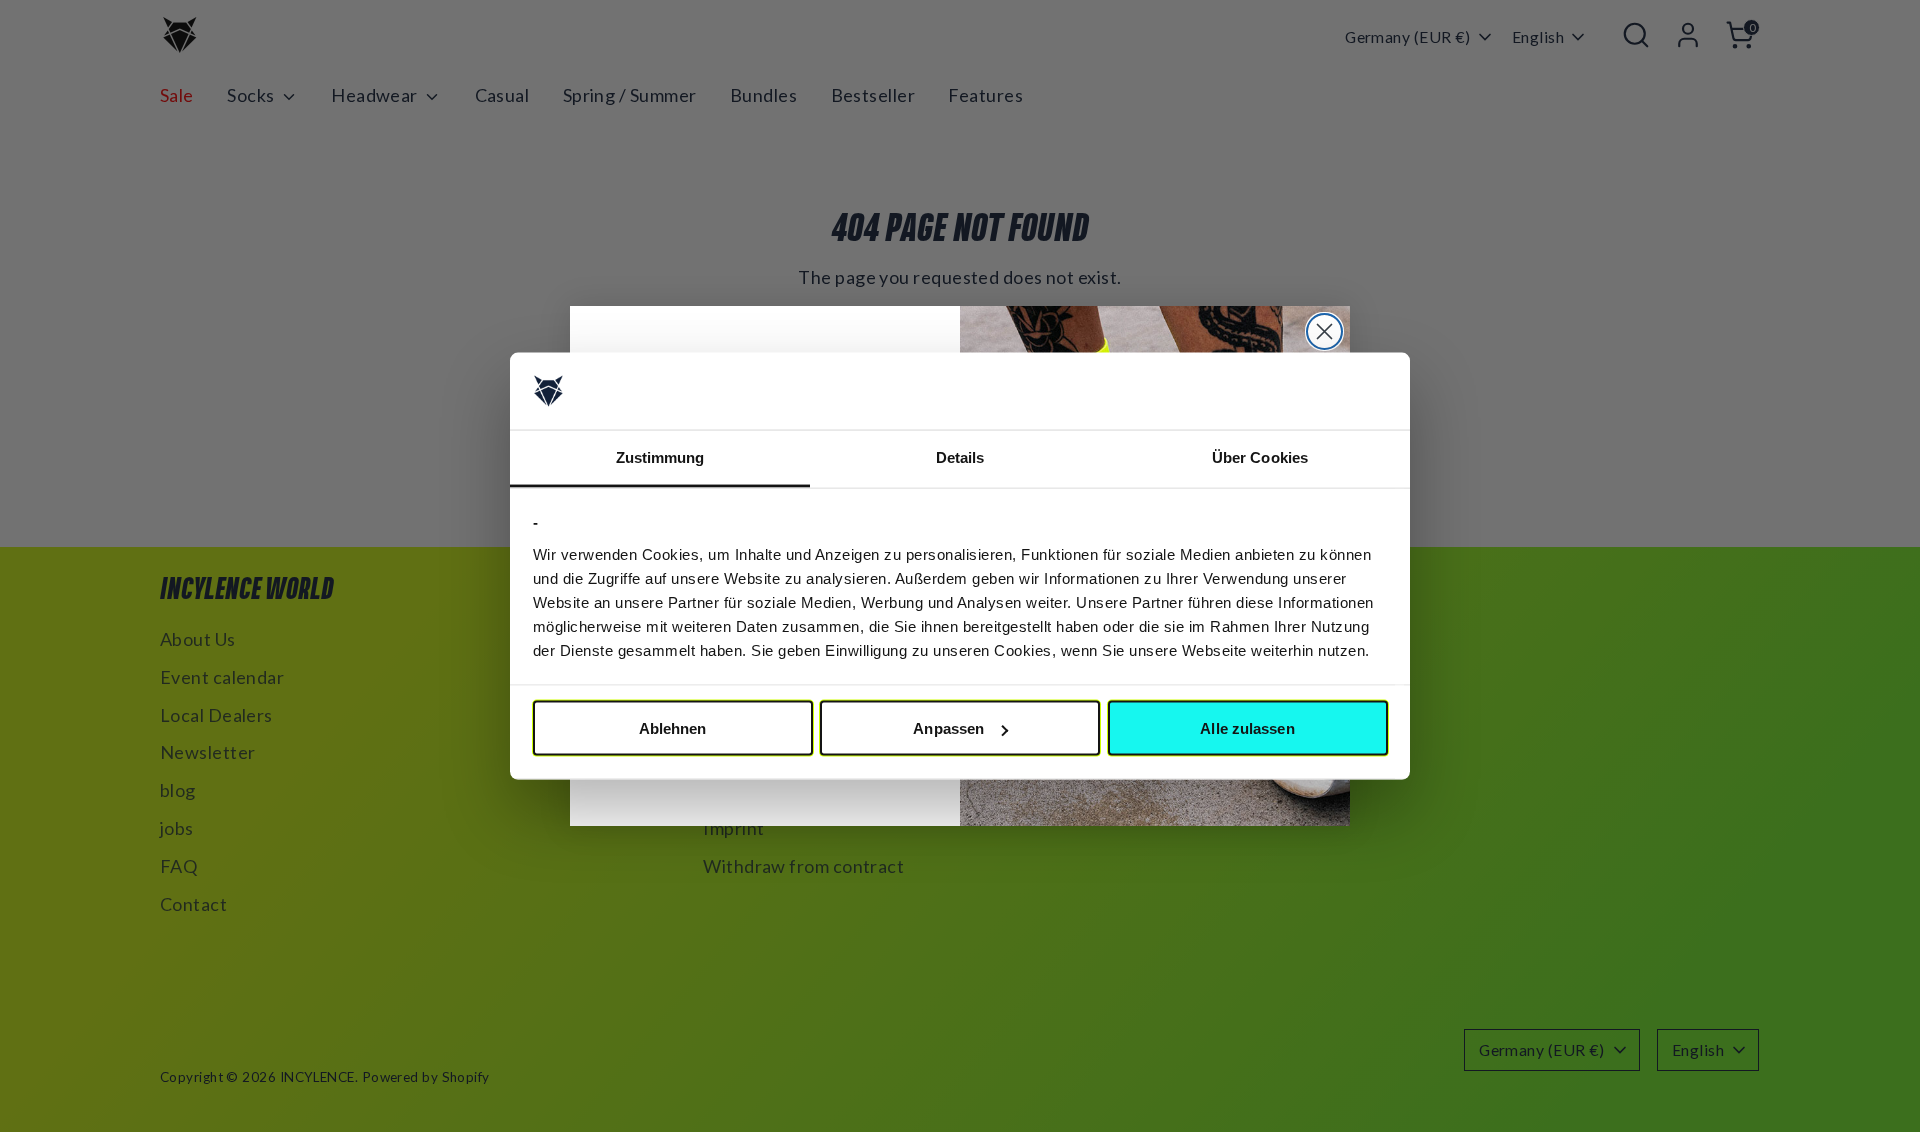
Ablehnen (673, 728)
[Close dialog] (1324, 331)
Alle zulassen (1247, 728)
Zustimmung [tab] (660, 456)
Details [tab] (960, 456)
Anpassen (948, 728)
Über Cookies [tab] (1260, 456)
